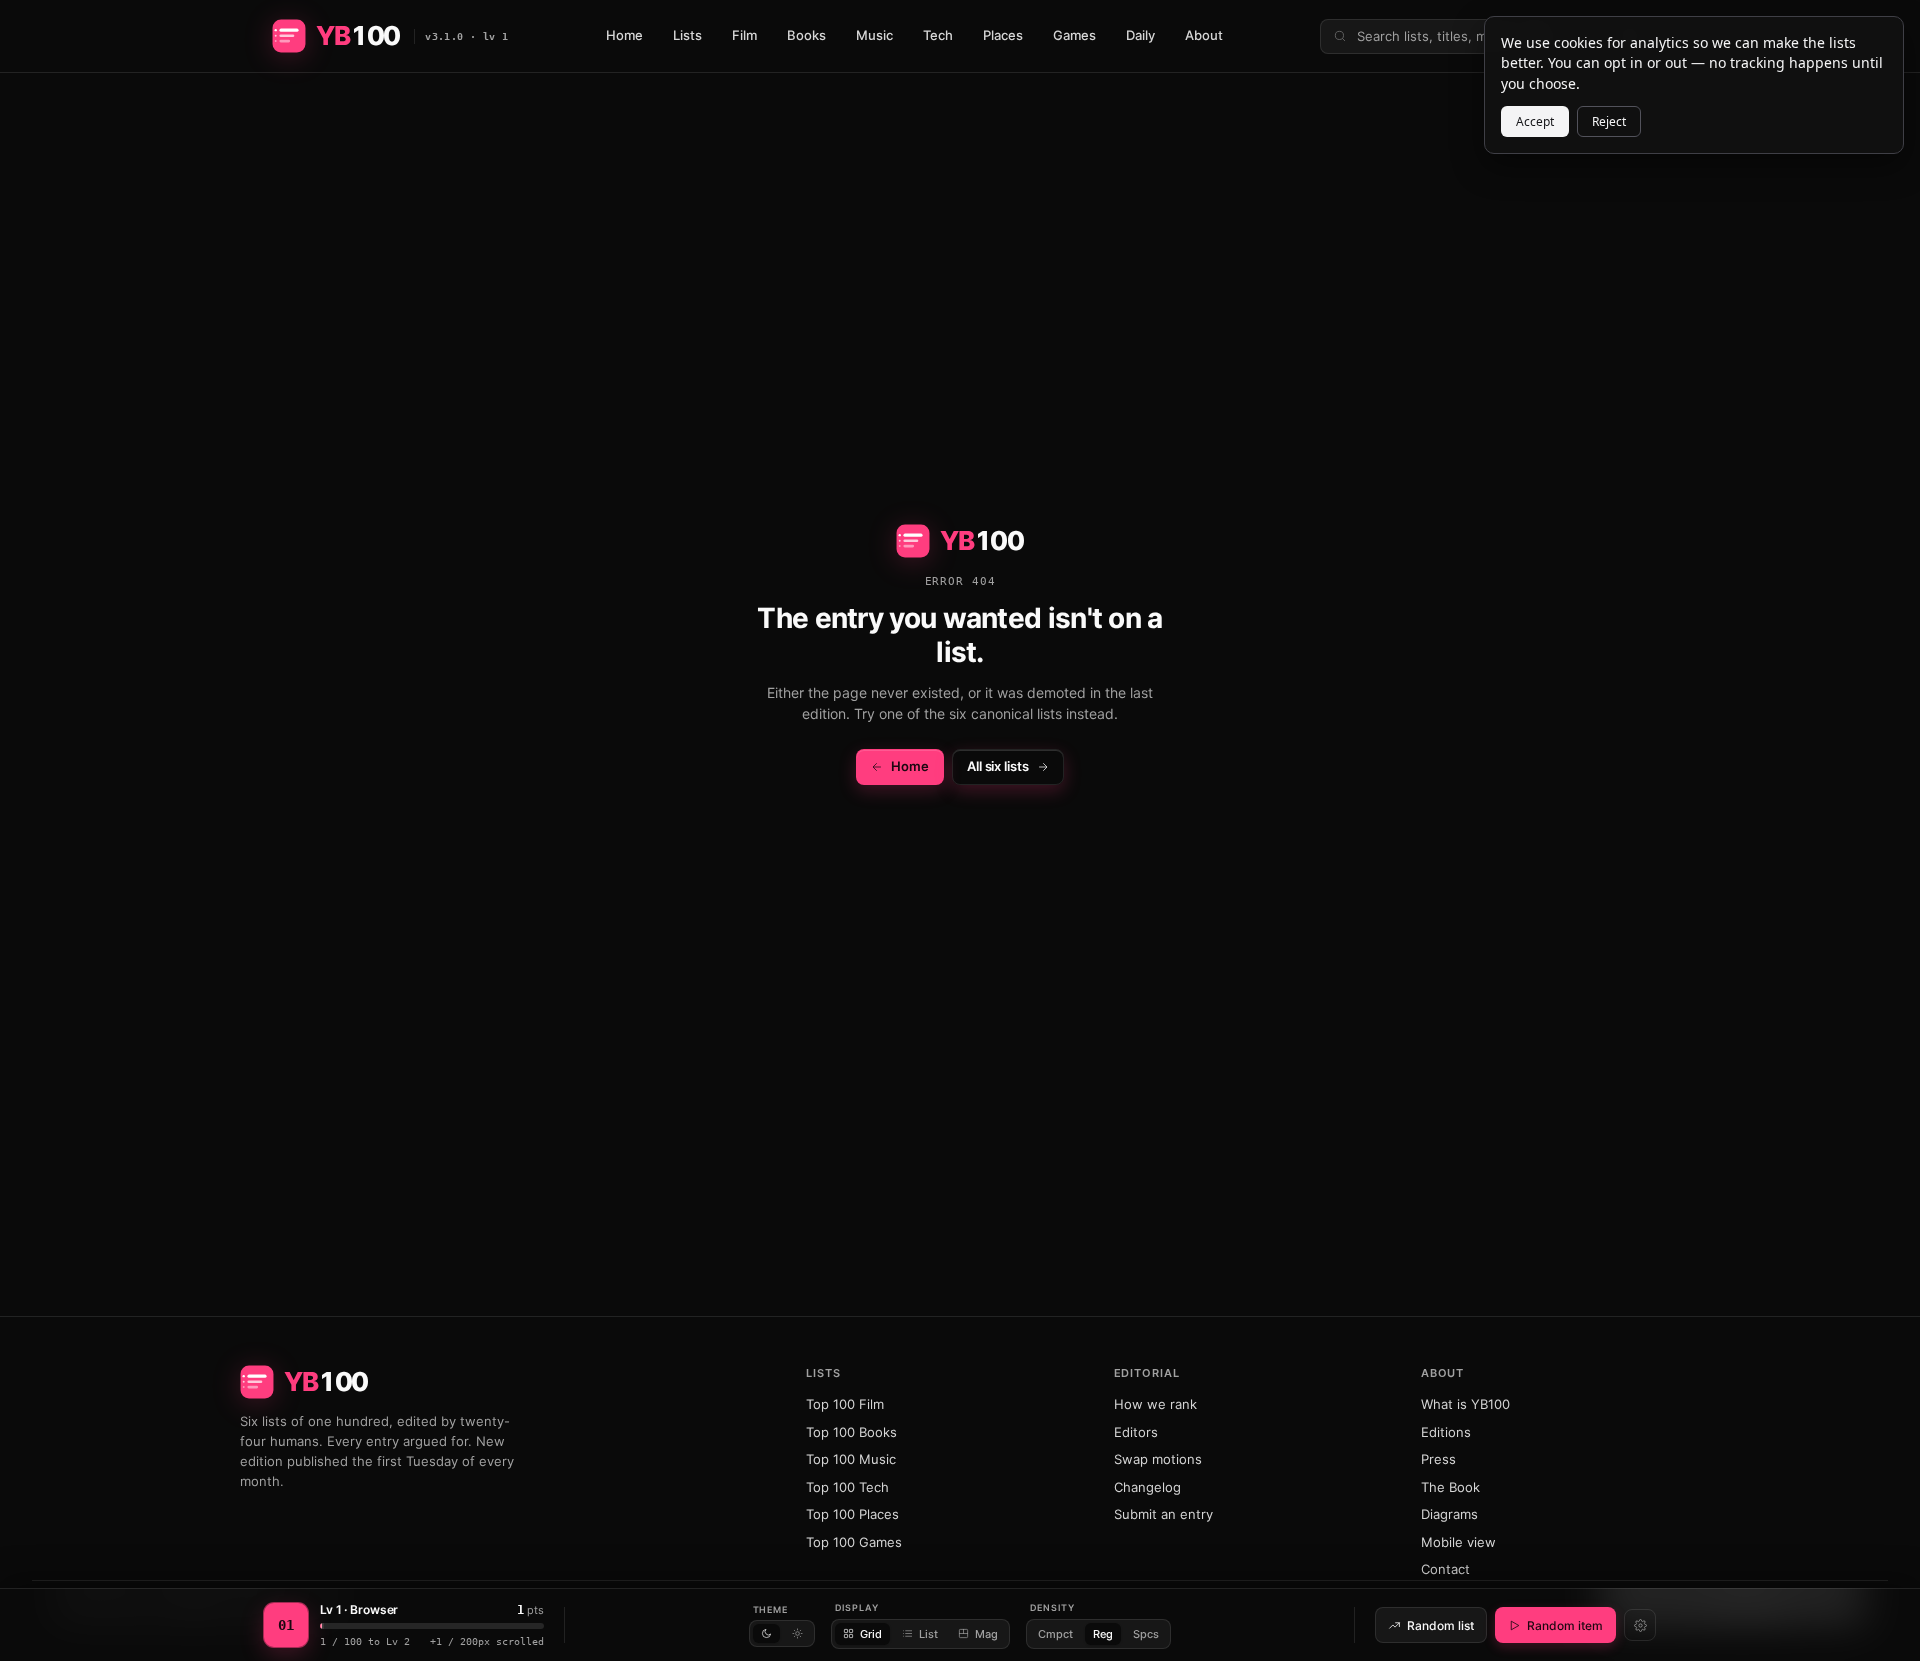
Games (1074, 35)
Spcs (1146, 1634)
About (1204, 35)
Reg (1103, 1634)
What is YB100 (1465, 1404)
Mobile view (1458, 1542)
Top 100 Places (852, 1514)
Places (1003, 35)
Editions (1446, 1432)
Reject (1609, 121)
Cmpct (1055, 1634)
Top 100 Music (851, 1459)
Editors (1136, 1432)
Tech (938, 35)
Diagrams (1449, 1514)
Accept (1535, 121)
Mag (986, 1634)
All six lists (998, 766)
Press (1438, 1459)
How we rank (1155, 1404)
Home (624, 35)
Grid (871, 1634)
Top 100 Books (851, 1432)
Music (874, 35)
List (928, 1634)
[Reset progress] (1640, 1625)
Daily (1140, 35)
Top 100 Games (854, 1542)
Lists (687, 35)
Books (806, 35)
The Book (1450, 1487)
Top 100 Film (845, 1404)
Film (744, 35)
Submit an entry (1163, 1514)
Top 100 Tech (847, 1487)
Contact (1445, 1569)
